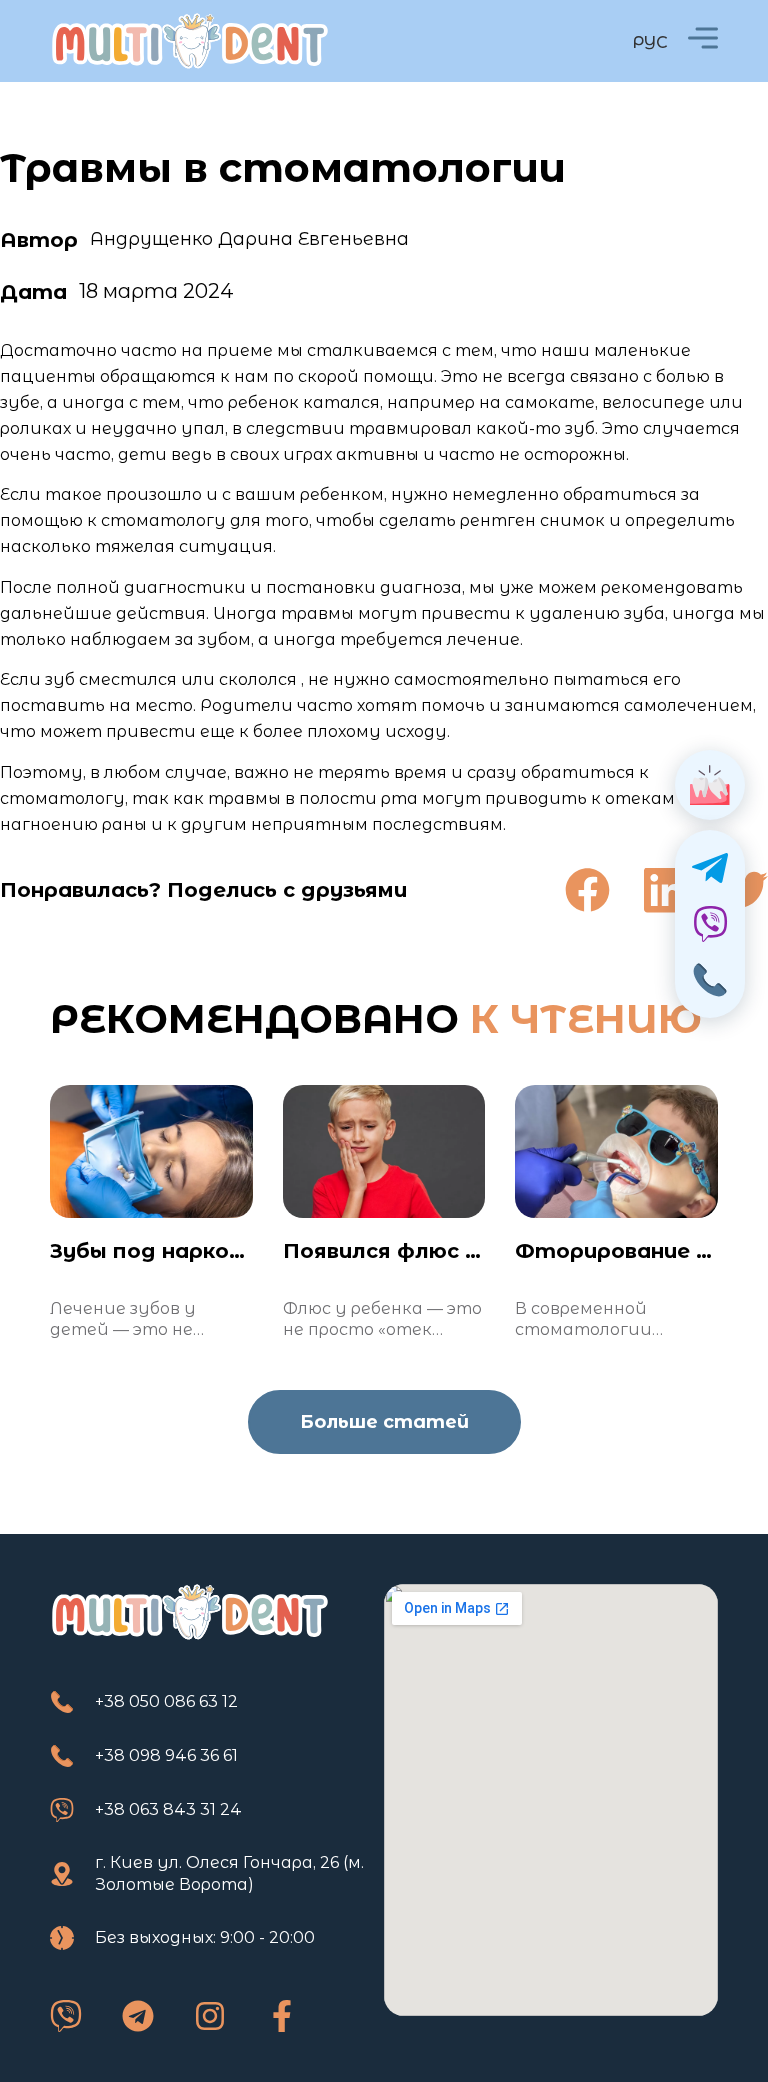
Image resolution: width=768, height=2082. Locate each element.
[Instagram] (210, 2016)
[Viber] (66, 2016)
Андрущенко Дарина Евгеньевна (249, 239)
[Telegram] (138, 2016)
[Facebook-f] (282, 2016)
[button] (587, 890)
